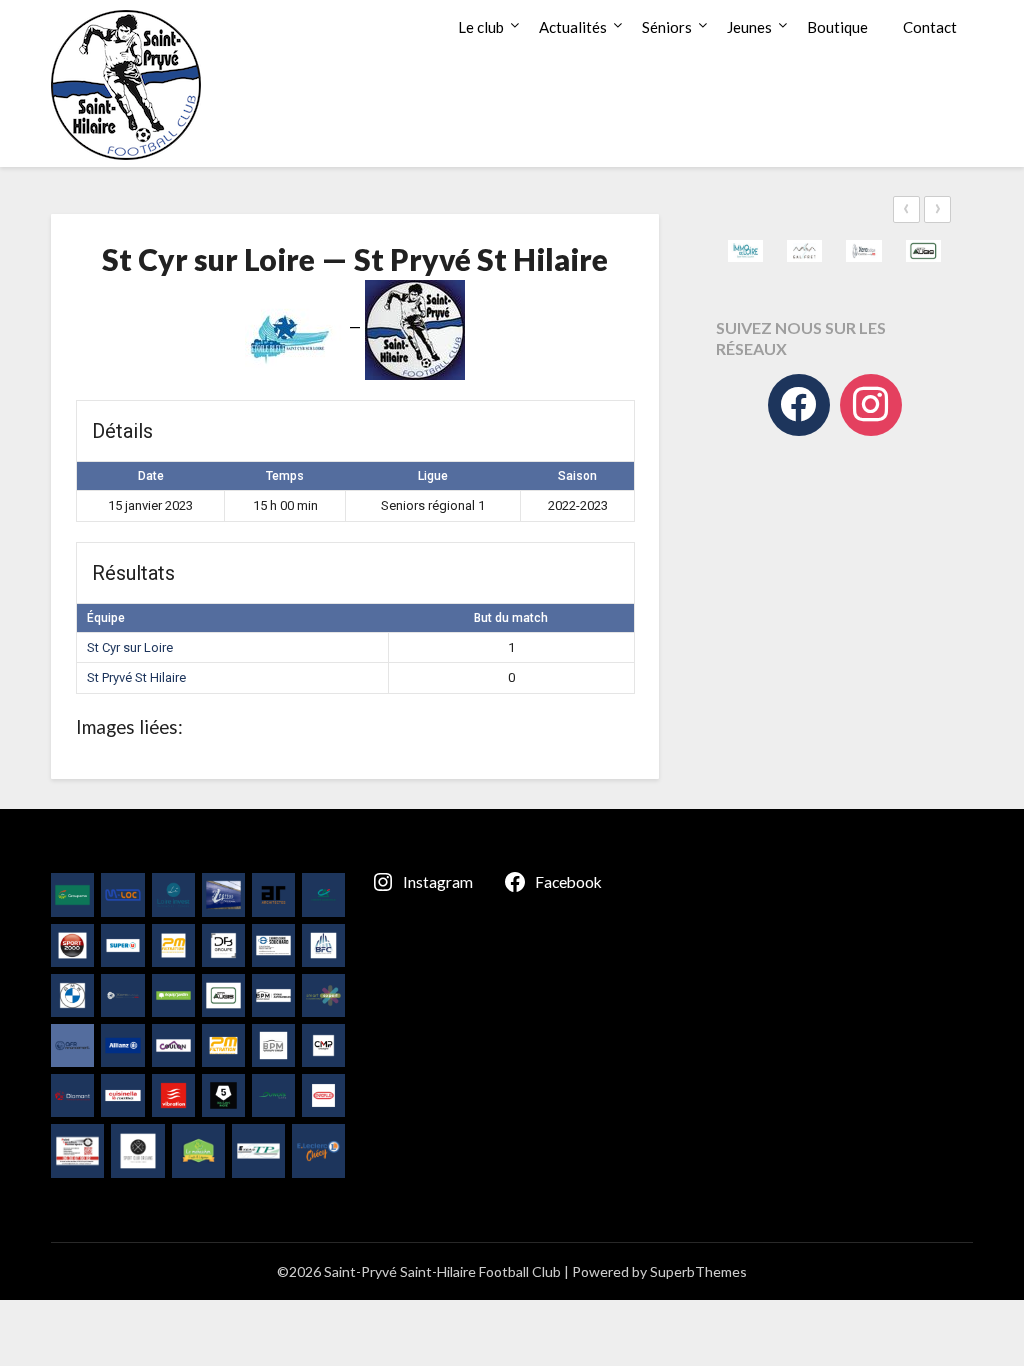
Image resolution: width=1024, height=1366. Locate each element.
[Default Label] (871, 405)
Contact (930, 27)
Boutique (837, 27)
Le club (481, 27)
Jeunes (749, 27)
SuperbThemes (698, 1271)
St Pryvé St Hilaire (136, 677)
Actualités (573, 27)
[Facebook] (799, 405)
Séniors (667, 27)
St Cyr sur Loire (130, 647)
